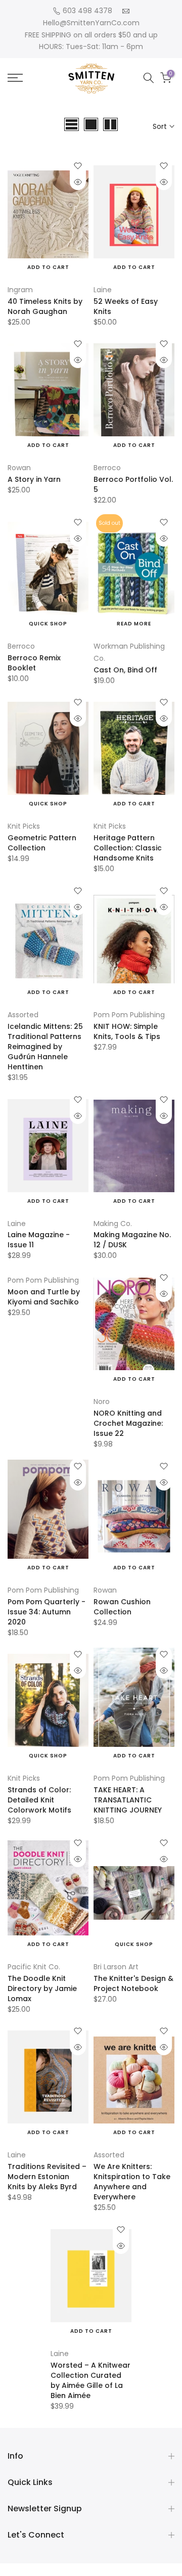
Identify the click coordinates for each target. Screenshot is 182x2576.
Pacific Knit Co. (34, 1967)
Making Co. (113, 1224)
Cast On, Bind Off (125, 670)
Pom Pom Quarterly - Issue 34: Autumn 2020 (47, 1612)
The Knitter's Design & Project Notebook (133, 1983)
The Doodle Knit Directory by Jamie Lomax (42, 1989)
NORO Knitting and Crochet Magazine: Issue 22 (128, 1423)
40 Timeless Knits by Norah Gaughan (45, 306)
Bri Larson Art (116, 1967)
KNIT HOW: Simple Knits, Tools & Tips (127, 1031)
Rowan (19, 468)
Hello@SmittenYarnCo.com (91, 23)
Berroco (107, 468)
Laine (103, 290)
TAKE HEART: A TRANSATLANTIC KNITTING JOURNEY (128, 1800)
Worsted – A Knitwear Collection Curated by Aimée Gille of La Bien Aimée (90, 2380)
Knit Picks (24, 826)
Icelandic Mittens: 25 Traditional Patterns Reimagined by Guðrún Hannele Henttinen (45, 1047)
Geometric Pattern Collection (42, 843)
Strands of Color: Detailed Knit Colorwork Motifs (39, 1800)
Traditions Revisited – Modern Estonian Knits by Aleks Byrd (47, 2177)
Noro (102, 1402)
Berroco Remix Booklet (34, 663)
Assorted (23, 1015)
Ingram (20, 290)
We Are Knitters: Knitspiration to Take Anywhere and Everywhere (132, 2182)
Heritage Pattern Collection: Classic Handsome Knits (128, 848)
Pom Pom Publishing (129, 1015)
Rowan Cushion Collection (122, 1607)
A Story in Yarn (34, 479)
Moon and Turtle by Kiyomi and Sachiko (44, 1297)
